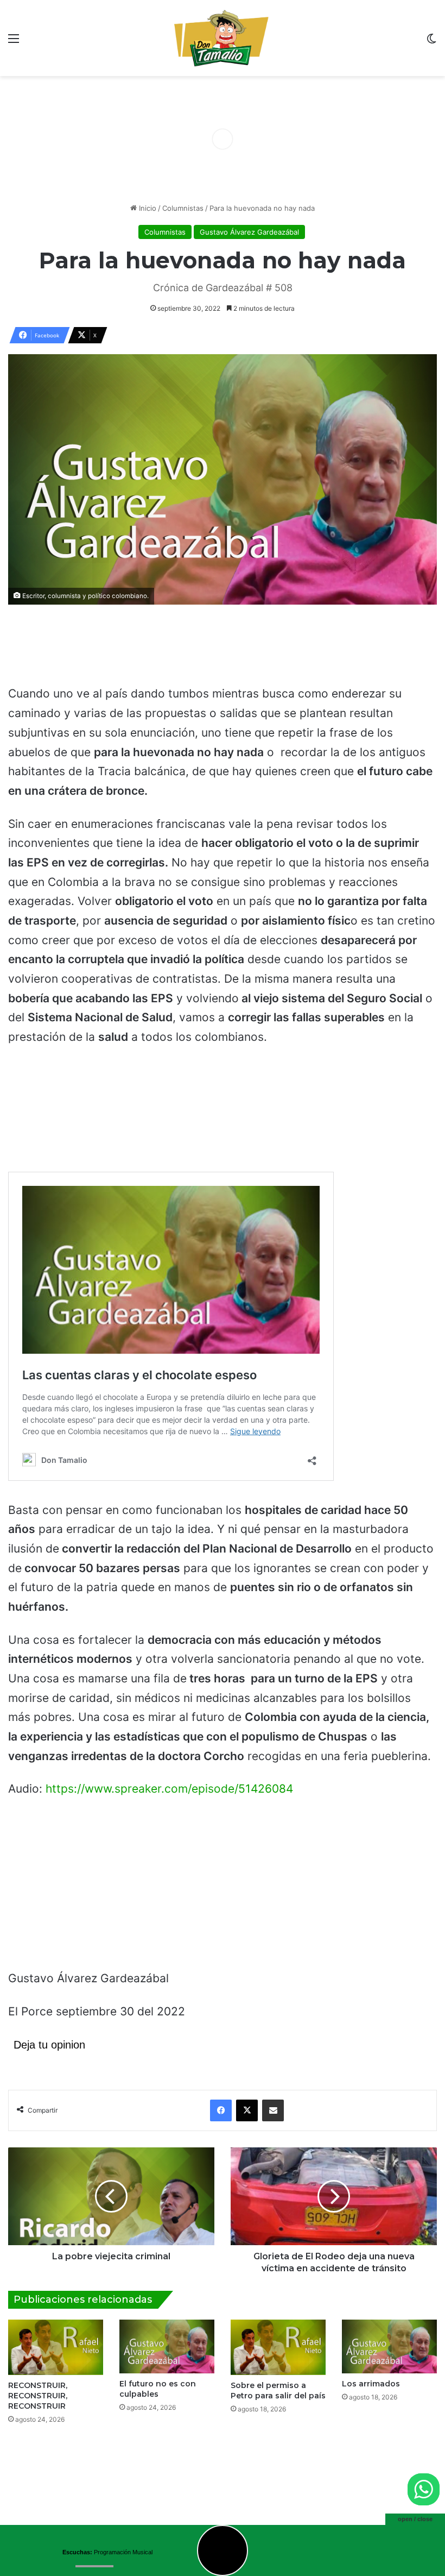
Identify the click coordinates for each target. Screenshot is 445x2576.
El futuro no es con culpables (158, 2389)
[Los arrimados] (389, 2346)
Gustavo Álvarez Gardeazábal (249, 232)
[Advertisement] (223, 650)
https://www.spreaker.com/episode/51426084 (169, 1789)
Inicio (147, 208)
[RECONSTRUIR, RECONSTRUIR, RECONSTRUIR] (56, 2347)
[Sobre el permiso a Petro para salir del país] (278, 2347)
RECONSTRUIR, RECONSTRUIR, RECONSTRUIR (38, 2396)
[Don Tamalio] (223, 38)
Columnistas (183, 208)
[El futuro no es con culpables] (167, 2346)
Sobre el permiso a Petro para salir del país (278, 2390)
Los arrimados (371, 2384)
